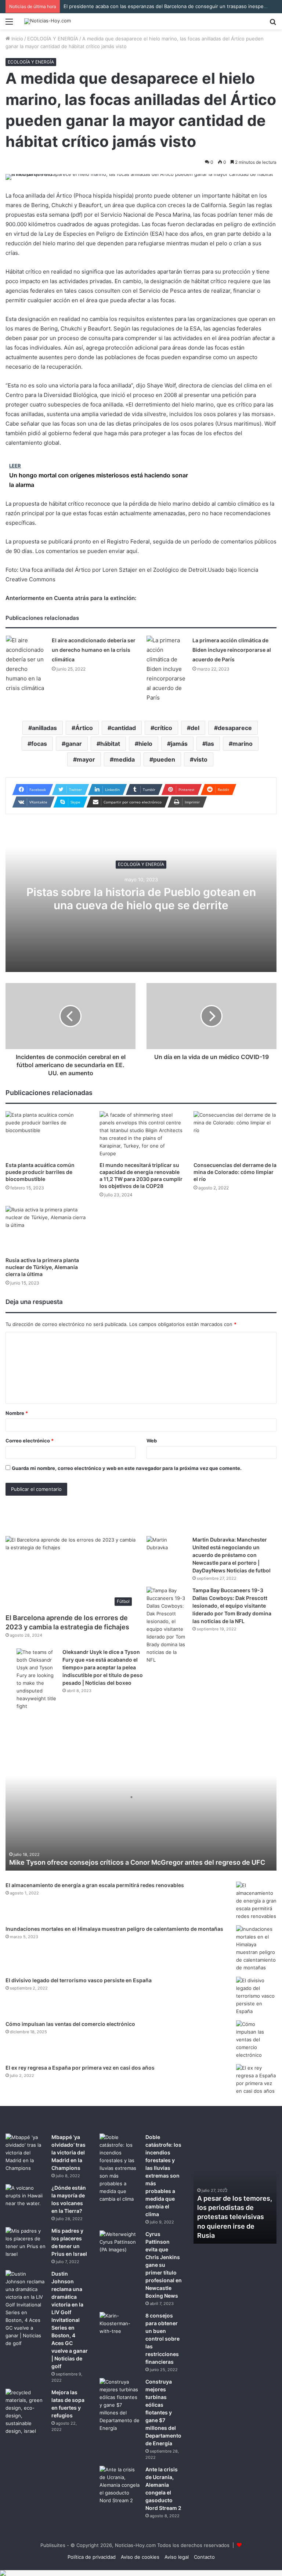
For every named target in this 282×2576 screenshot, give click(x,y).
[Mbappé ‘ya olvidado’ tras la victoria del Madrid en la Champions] (26, 2153)
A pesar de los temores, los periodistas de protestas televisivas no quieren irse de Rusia (235, 2217)
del (195, 728)
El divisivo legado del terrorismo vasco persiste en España (79, 1980)
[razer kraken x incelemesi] (141, 2573)
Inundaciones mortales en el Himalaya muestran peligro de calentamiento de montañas (114, 1929)
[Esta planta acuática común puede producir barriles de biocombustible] (47, 1135)
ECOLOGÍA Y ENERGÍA (53, 39)
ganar (74, 744)
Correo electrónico (30, 1441)
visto (200, 759)
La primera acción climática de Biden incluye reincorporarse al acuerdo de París (232, 650)
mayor (86, 759)
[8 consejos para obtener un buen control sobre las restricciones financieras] (120, 2326)
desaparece (235, 728)
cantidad (124, 728)
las (210, 744)
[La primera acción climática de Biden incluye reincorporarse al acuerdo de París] (167, 669)
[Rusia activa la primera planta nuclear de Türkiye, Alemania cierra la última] (47, 1229)
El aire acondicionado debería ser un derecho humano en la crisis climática (94, 650)
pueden (164, 759)
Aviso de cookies (140, 2557)
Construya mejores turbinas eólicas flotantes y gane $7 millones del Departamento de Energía (163, 2412)
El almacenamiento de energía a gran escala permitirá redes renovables (95, 1885)
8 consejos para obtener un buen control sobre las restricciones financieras (162, 2339)
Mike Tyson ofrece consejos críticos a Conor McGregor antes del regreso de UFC (137, 1862)
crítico (163, 728)
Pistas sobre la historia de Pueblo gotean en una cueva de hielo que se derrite (141, 899)
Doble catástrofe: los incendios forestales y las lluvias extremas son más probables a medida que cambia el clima (163, 2176)
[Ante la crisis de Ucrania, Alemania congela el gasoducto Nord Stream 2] (120, 2485)
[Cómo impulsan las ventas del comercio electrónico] (256, 2040)
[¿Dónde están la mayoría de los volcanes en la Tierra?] (26, 2198)
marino (243, 744)
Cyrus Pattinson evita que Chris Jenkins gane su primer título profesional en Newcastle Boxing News (164, 2265)
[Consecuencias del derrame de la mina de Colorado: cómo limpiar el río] (235, 1135)
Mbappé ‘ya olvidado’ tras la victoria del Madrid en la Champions (68, 2152)
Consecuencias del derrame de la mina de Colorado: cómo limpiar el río (235, 1172)
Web (152, 1441)
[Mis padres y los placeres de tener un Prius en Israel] (26, 2243)
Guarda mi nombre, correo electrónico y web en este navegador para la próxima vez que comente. (127, 1468)
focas (39, 744)
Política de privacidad (92, 2557)
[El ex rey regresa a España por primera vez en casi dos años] (256, 2080)
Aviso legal (177, 2557)
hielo (145, 744)
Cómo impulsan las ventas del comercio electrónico (70, 2024)
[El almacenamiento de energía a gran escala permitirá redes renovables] (256, 1901)
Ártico (84, 728)
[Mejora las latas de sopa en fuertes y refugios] (26, 2412)
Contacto (204, 2557)
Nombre (17, 1413)
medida (124, 759)
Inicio (17, 39)
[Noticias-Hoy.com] (48, 21)
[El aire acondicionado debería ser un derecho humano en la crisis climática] (26, 664)
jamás (179, 744)
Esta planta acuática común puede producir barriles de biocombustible (40, 1172)
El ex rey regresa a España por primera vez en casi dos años (80, 2068)
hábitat (110, 744)
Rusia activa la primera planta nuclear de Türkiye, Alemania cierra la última (42, 1267)
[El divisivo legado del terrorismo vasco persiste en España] (256, 1996)
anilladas (44, 728)
